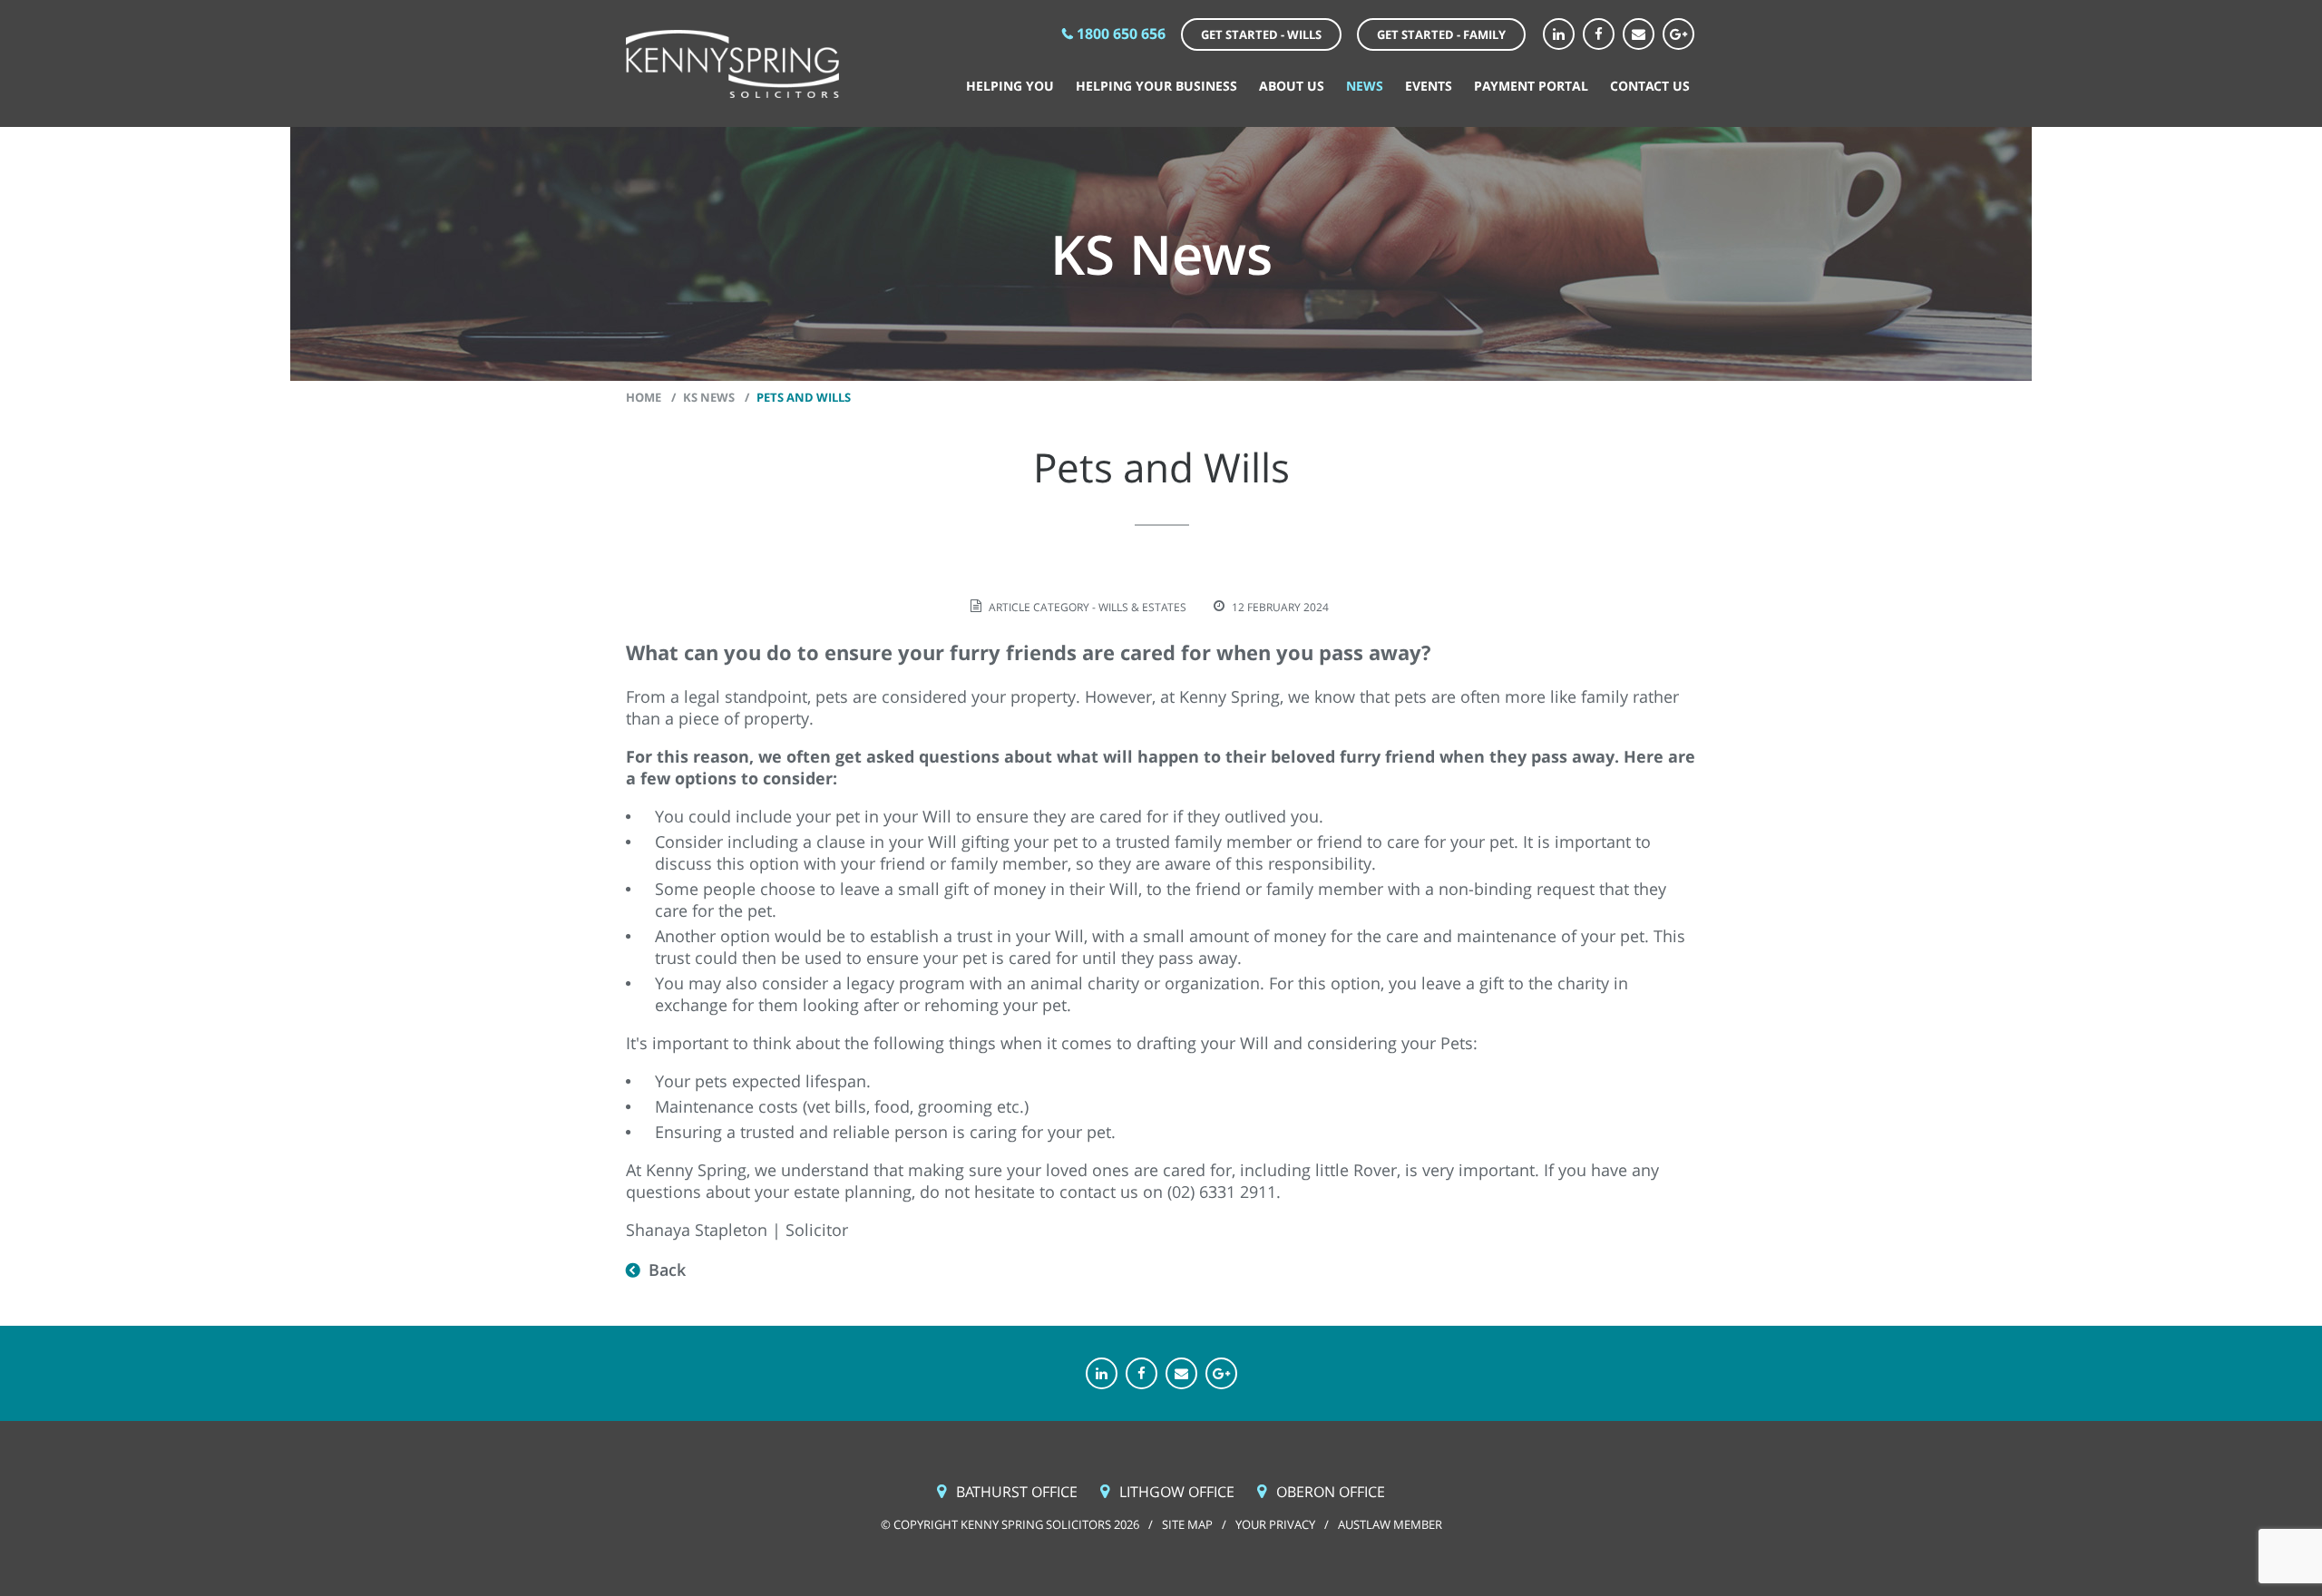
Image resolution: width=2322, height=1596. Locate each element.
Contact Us (1650, 86)
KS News (709, 397)
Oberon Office (1331, 1492)
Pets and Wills (804, 397)
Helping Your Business (1156, 86)
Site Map (1187, 1524)
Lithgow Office (1177, 1492)
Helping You (1010, 86)
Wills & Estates (1142, 607)
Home (644, 397)
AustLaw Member (1390, 1524)
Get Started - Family (1441, 34)
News (1365, 86)
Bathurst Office (1017, 1492)
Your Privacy (1275, 1524)
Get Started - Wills (1261, 34)
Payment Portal (1531, 86)
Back (667, 1270)
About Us (1292, 86)
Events (1429, 86)
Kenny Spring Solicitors (732, 64)
